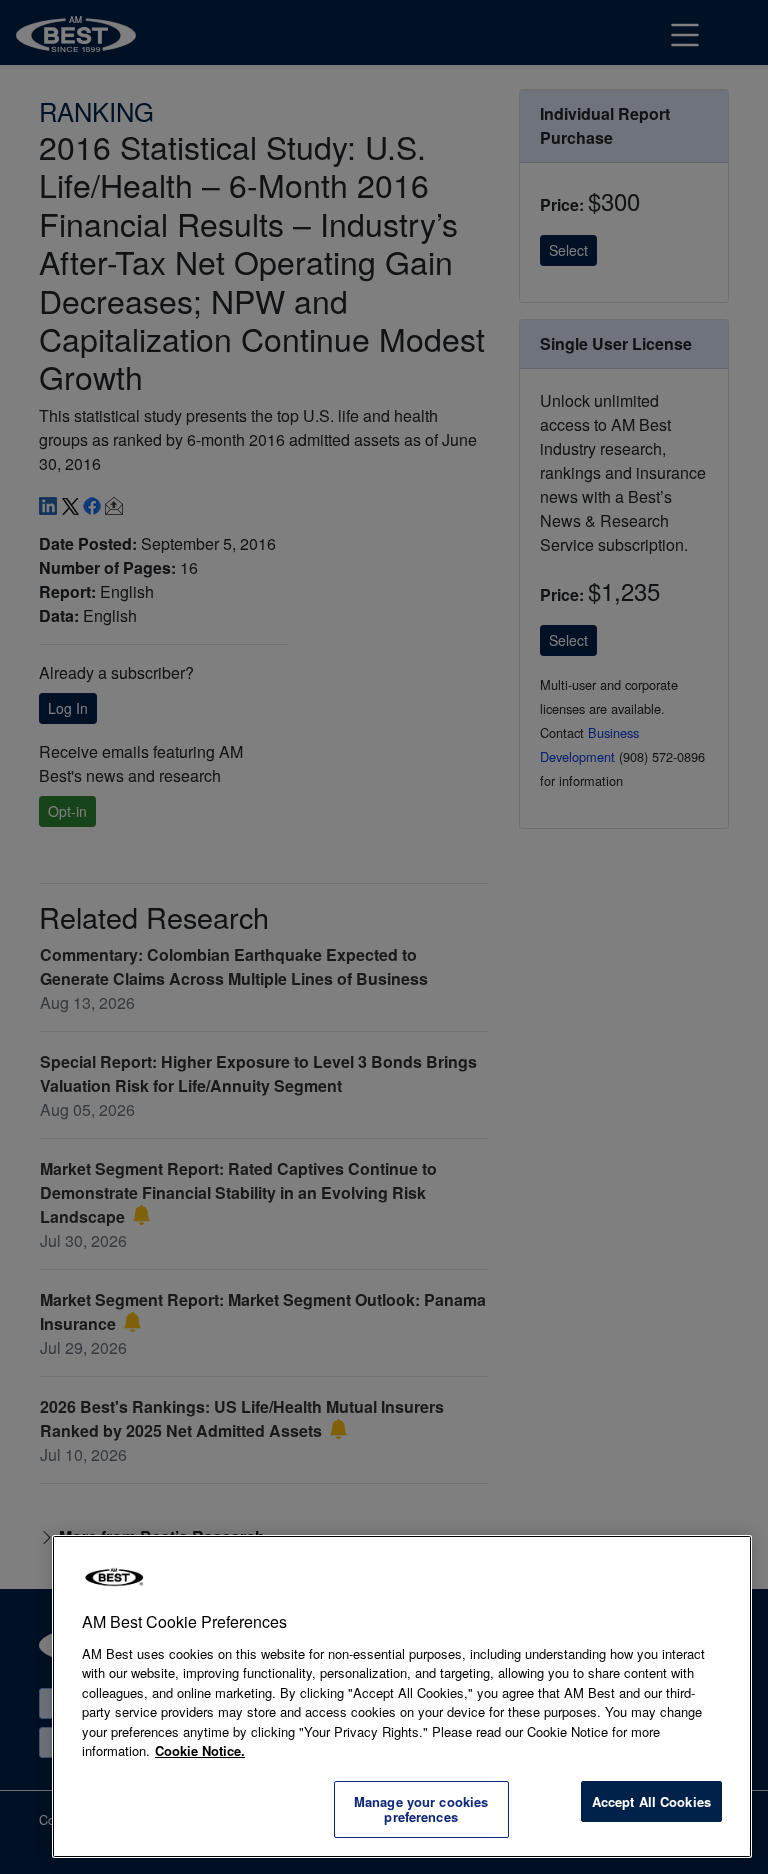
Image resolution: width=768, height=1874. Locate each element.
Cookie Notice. (200, 1750)
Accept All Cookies (651, 1801)
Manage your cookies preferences (421, 1809)
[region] (402, 1696)
